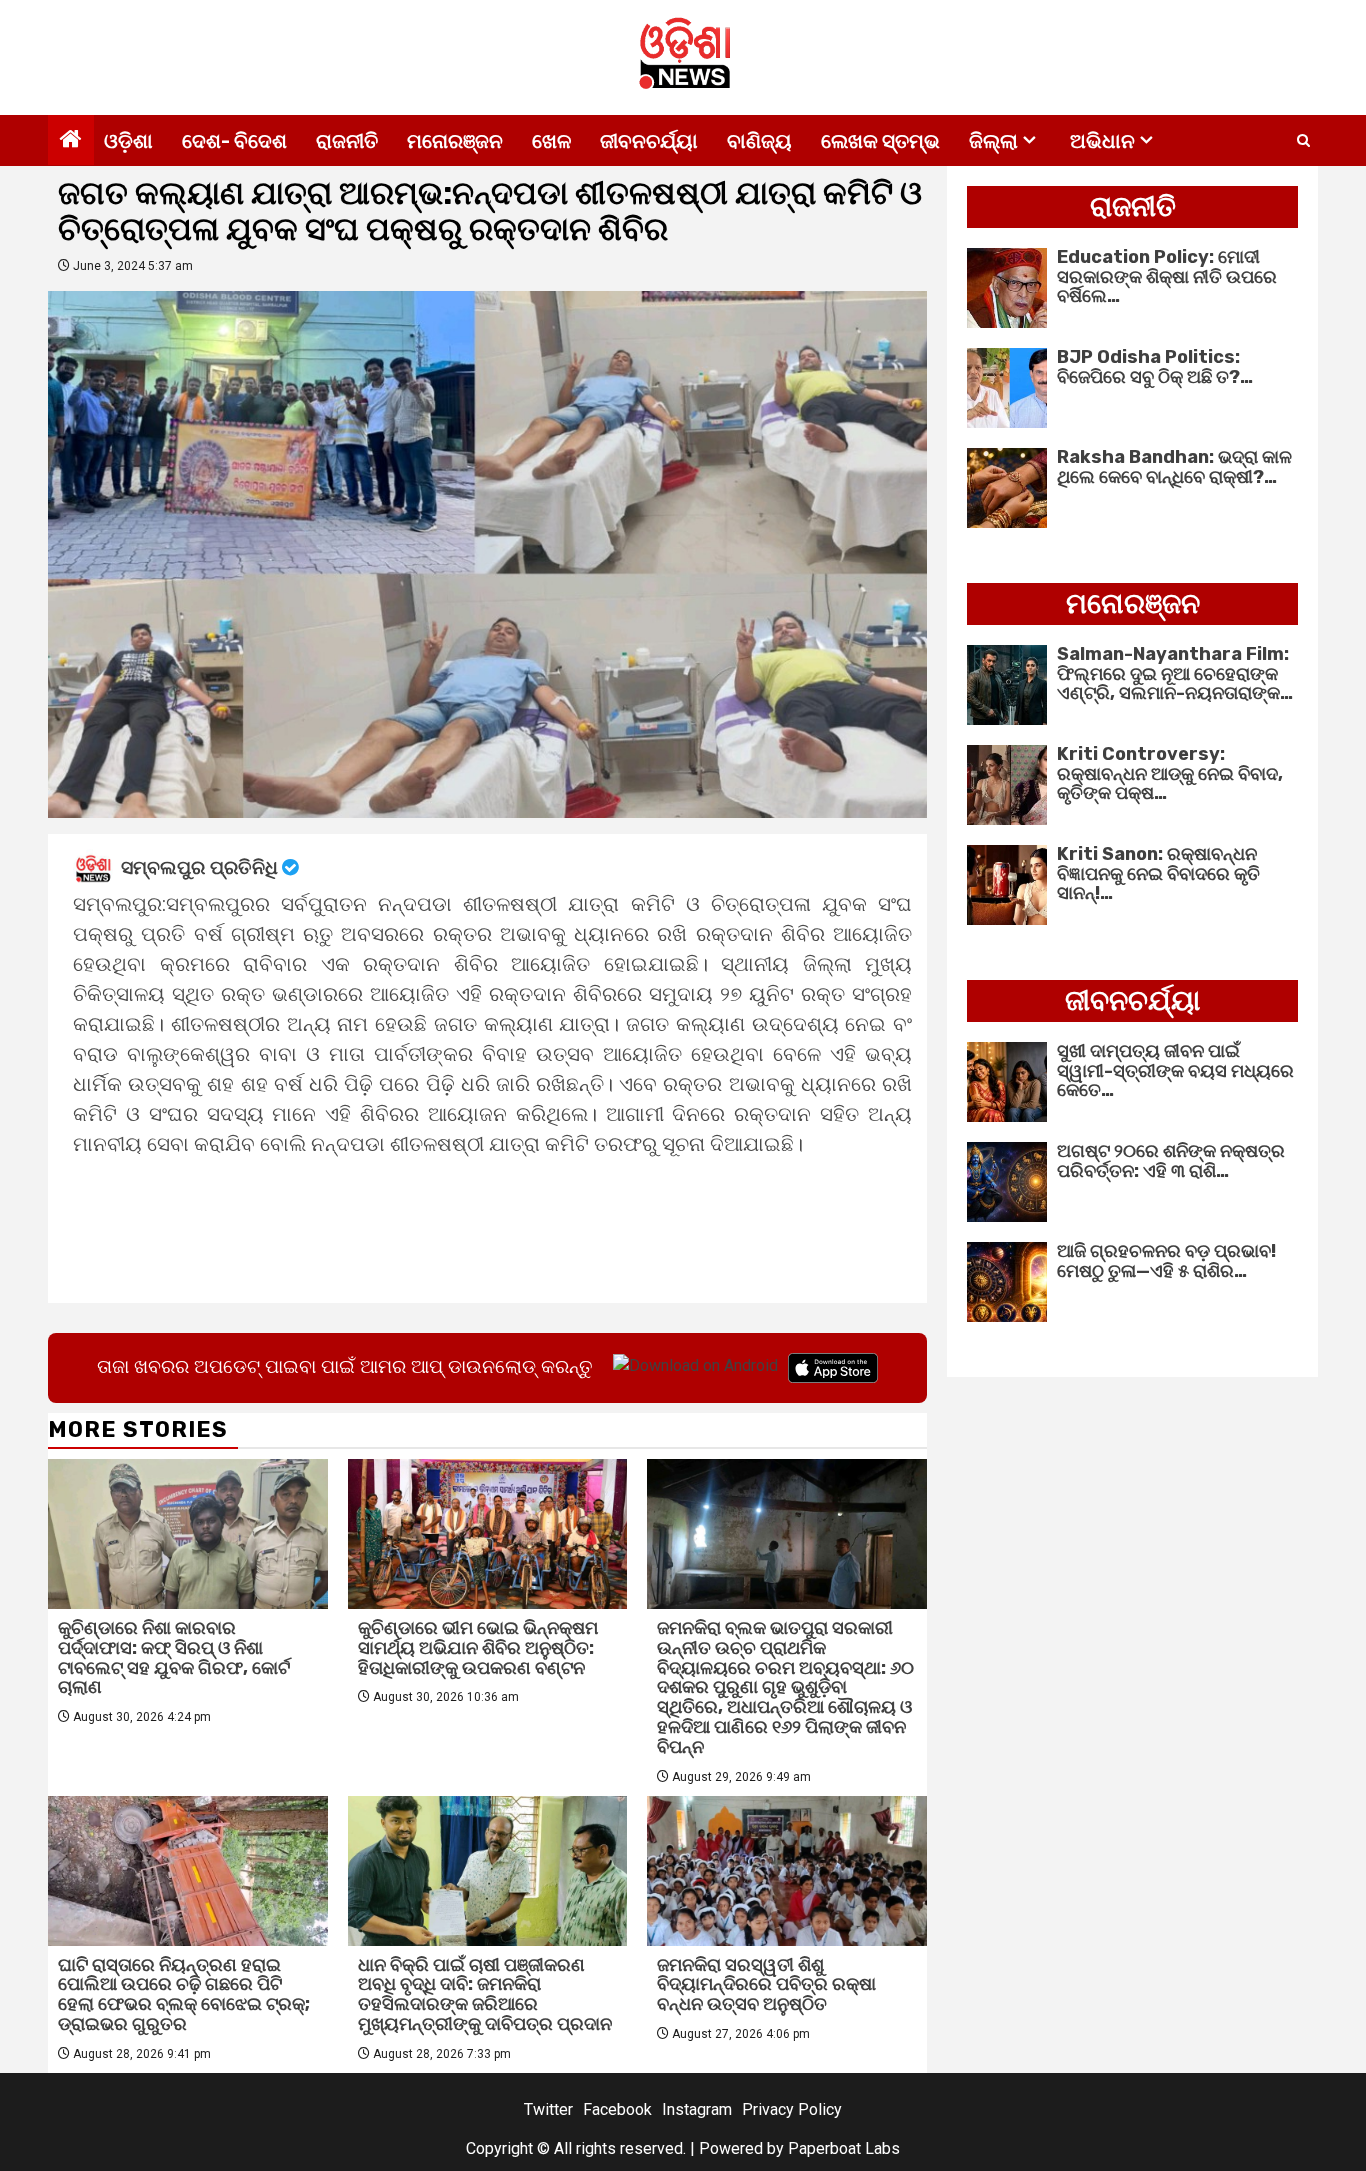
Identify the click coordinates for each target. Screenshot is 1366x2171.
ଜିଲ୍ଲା (993, 141)
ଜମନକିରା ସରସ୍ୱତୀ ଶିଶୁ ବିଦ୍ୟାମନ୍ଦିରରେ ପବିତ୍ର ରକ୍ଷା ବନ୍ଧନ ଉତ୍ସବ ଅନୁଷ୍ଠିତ (766, 1985)
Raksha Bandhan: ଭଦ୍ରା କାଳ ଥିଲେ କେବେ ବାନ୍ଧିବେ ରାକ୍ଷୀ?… (1174, 467)
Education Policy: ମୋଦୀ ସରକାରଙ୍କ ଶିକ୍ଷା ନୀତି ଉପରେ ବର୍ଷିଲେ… (1167, 277)
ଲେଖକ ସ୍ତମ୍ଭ (880, 141)
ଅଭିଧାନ (1102, 141)
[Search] (1303, 141)
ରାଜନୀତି (347, 141)
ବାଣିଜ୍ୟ (759, 141)
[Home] (71, 141)
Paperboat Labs (844, 2148)
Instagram (697, 2109)
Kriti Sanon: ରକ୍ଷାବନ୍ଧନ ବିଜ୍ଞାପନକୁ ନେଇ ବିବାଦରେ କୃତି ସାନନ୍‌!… (1158, 874)
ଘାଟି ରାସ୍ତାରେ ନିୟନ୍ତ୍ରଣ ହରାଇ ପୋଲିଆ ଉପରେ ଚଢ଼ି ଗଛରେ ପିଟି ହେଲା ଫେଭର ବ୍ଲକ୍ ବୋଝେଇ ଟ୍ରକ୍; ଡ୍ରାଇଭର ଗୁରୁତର (184, 1994)
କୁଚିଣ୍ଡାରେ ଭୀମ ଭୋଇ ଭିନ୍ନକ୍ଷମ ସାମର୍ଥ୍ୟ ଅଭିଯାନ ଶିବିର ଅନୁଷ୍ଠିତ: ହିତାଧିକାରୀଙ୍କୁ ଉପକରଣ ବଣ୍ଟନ (478, 1648)
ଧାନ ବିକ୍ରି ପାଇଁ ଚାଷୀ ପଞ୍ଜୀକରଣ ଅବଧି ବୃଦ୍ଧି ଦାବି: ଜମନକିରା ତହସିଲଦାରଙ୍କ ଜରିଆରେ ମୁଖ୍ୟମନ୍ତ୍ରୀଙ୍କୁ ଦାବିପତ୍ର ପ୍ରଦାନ (485, 1994)
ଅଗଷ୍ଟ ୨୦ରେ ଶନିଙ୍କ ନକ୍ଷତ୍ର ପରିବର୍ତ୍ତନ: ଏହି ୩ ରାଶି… (1171, 1161)
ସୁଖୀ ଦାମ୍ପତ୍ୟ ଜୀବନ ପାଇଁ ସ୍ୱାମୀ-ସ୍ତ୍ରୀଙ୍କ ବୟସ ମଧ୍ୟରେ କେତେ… (1175, 1071)
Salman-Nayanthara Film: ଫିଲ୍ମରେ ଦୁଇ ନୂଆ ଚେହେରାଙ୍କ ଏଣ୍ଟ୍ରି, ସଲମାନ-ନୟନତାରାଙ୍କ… (1175, 674)
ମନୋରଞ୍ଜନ (455, 141)
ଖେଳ (551, 141)
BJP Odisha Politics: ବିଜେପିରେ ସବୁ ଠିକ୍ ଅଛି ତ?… (1155, 367)
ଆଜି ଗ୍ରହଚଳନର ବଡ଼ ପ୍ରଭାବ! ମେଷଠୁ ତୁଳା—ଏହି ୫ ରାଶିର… (1166, 1261)
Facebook (617, 2109)
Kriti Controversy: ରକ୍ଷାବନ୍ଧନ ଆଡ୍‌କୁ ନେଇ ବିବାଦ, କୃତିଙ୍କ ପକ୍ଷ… (1170, 774)
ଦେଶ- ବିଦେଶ (234, 141)
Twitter (548, 2109)
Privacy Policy (792, 2109)
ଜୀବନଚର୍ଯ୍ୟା (649, 141)
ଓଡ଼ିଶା (128, 141)
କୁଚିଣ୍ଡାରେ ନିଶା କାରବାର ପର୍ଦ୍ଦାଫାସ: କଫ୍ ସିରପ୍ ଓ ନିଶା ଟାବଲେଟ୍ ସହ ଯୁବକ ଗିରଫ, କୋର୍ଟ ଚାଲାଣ (174, 1657)
